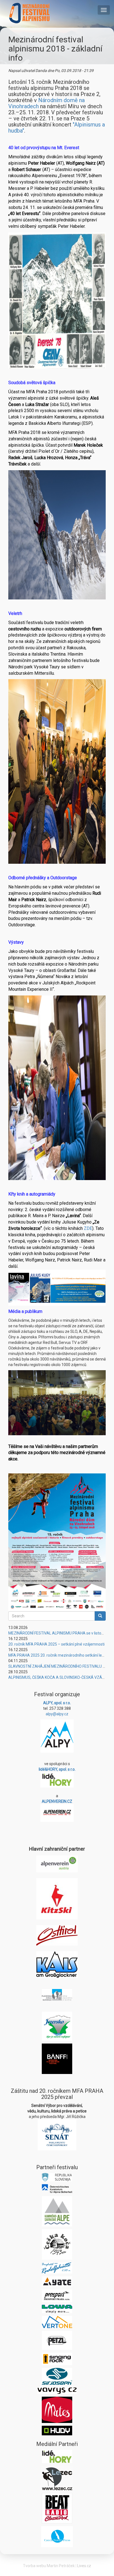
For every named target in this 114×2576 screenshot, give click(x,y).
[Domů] (30, 13)
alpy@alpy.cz (57, 1714)
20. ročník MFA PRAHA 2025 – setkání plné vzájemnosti (56, 1644)
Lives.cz (84, 2566)
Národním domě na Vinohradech (46, 103)
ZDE (88, 1228)
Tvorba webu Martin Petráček (49, 2566)
